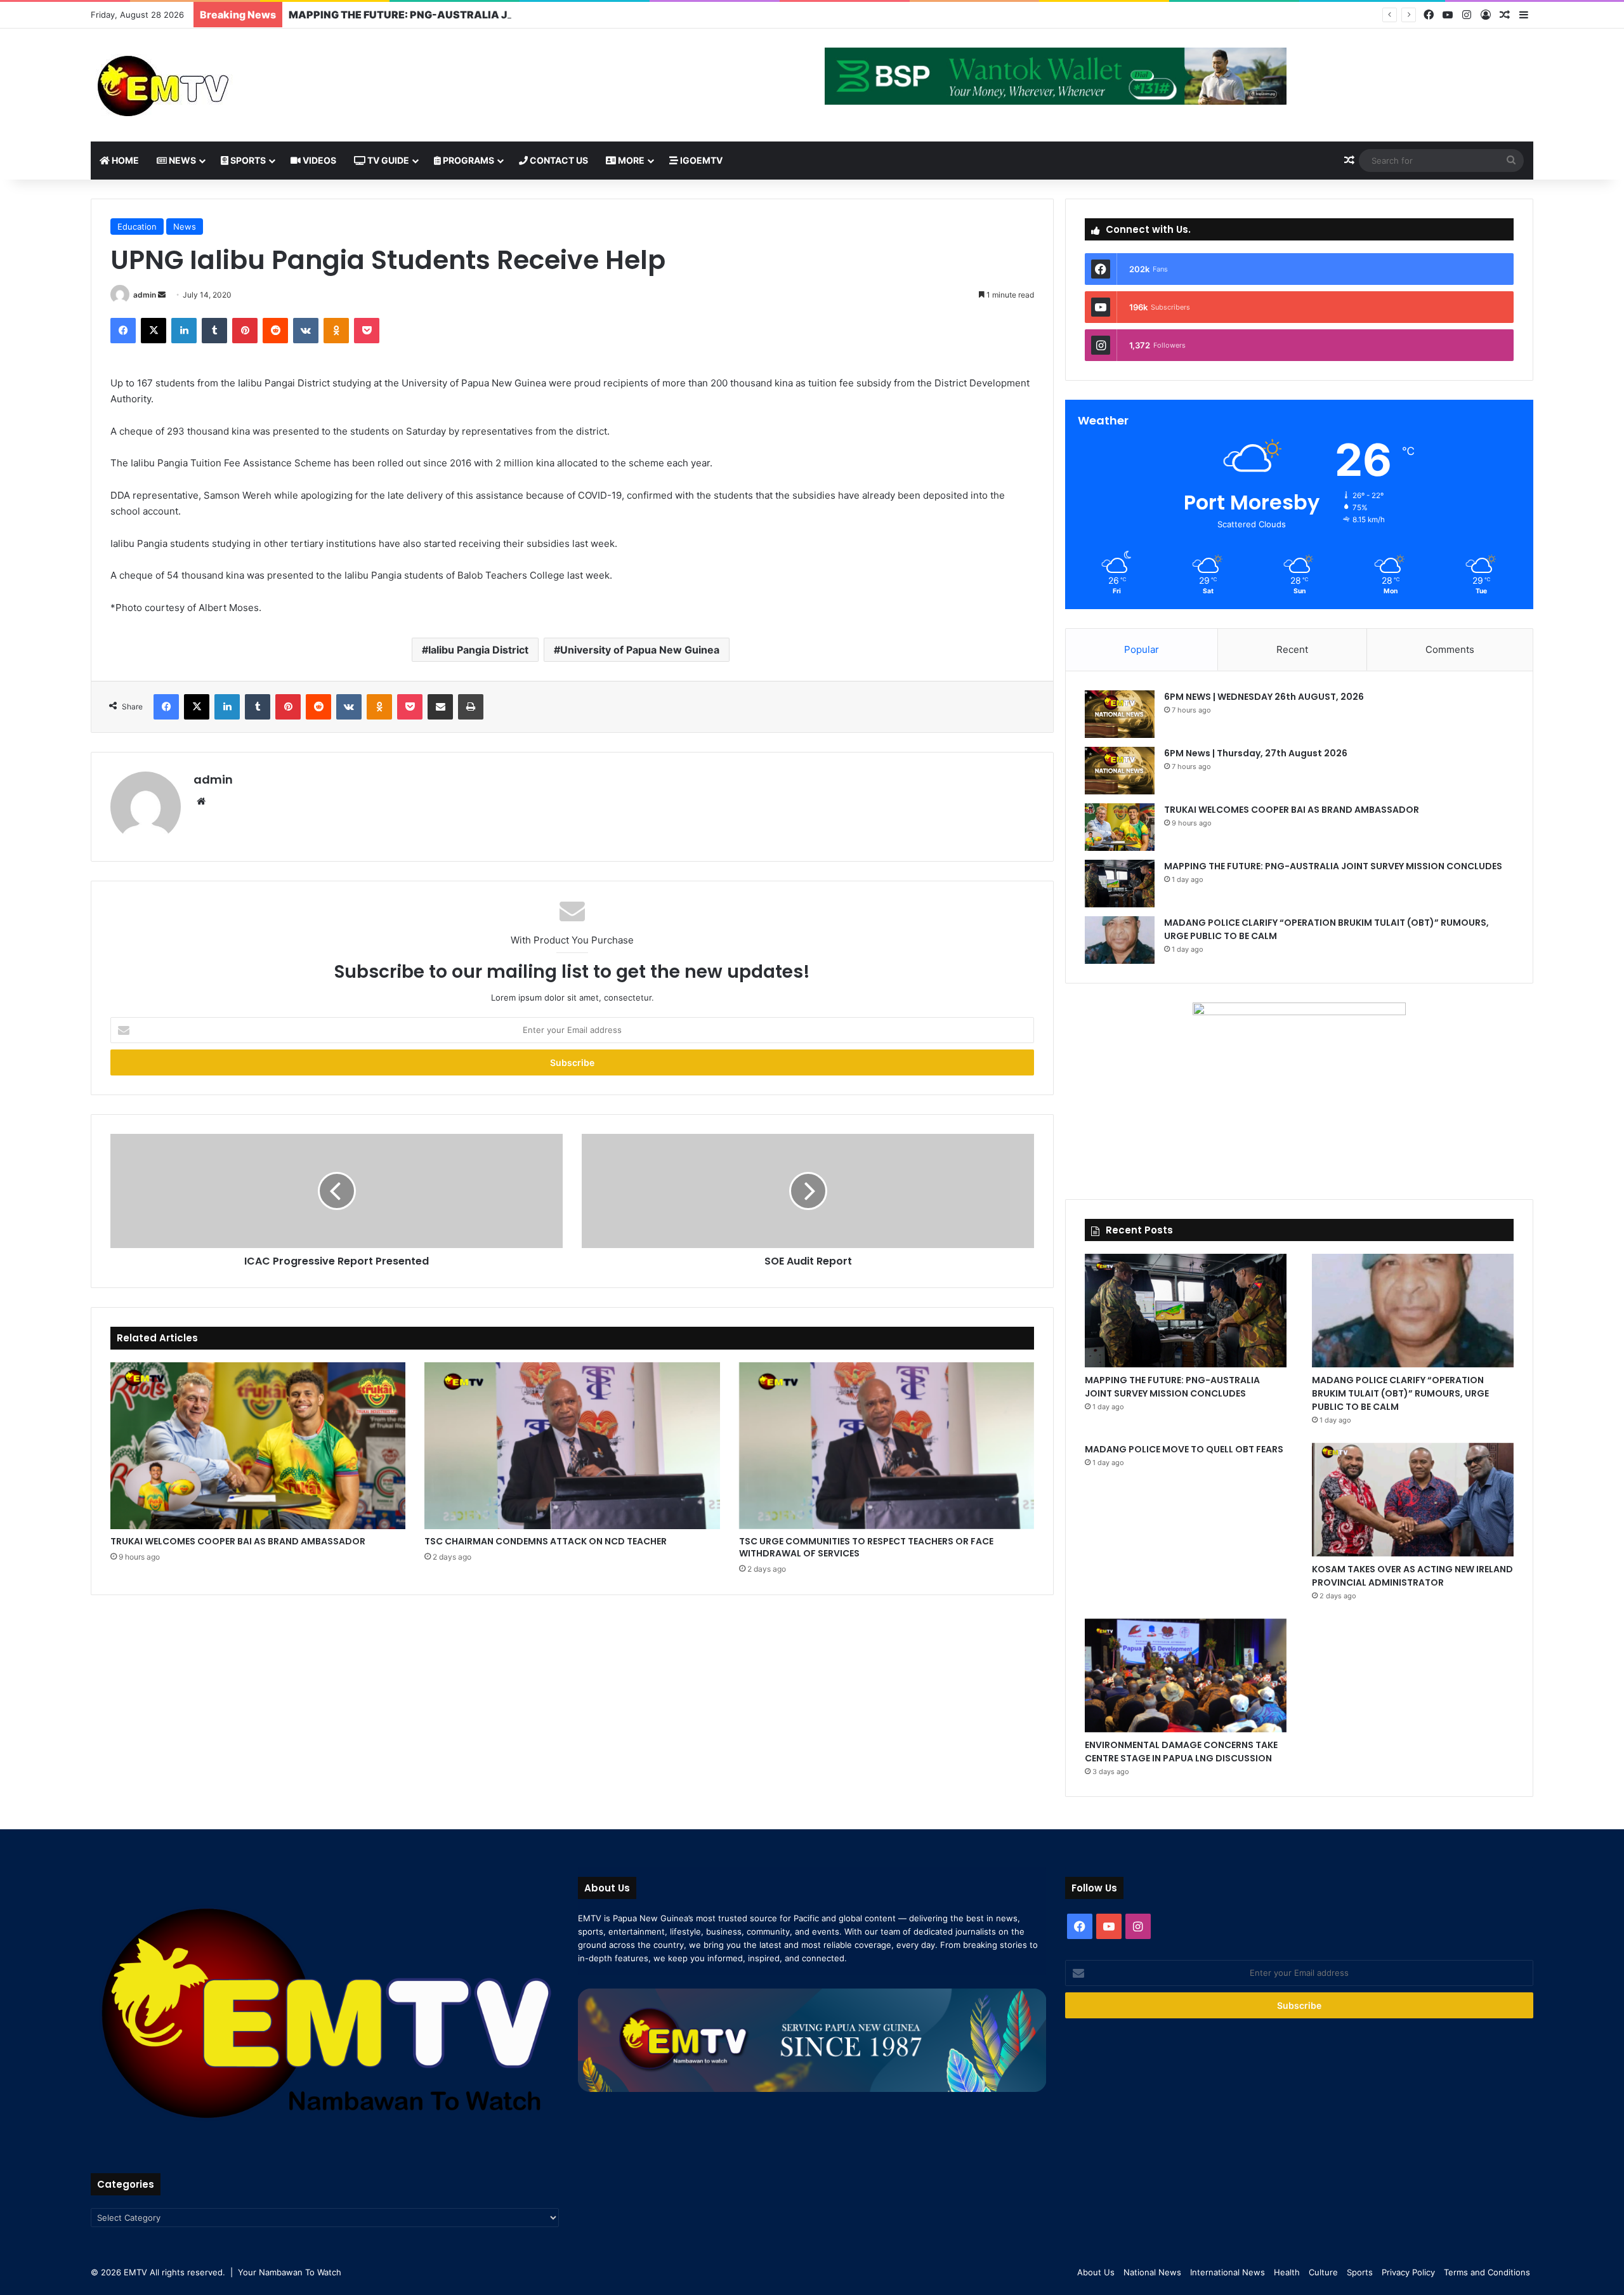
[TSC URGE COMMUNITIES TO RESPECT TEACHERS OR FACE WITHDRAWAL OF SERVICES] (887, 1445)
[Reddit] (275, 331)
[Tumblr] (214, 331)
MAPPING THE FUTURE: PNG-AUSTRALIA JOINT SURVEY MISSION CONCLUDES (491, 15)
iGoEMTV (700, 160)
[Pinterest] (245, 331)
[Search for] (1511, 161)
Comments (1450, 649)
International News (1228, 2272)
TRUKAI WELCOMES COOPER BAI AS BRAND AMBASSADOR (238, 1541)
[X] (154, 331)
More (630, 160)
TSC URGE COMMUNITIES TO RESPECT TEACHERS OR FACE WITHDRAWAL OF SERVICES (866, 1547)
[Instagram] (1467, 15)
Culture (1323, 2272)
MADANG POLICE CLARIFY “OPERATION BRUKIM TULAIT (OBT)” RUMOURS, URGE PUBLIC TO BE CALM (1400, 1393)
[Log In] (1486, 15)
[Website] (201, 801)
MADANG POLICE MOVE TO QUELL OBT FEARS (1184, 1449)
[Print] (471, 707)
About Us (1096, 2272)
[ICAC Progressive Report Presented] (337, 1191)
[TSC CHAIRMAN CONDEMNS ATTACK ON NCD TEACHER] (572, 1445)
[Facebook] (1429, 15)
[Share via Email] (440, 707)
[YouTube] (1448, 15)
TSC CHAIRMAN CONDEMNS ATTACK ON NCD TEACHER (546, 1541)
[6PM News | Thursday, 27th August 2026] (1120, 771)
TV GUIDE (387, 160)
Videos (318, 160)
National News (1152, 2272)
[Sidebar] (1524, 15)
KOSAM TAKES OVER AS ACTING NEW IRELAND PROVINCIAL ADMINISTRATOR (1412, 1576)
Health (1287, 2272)
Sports (247, 160)
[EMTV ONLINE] (205, 85)
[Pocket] (367, 331)
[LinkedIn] (184, 331)
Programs (468, 160)
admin (145, 295)
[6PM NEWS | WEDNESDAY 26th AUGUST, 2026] (1120, 714)
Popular (1142, 649)
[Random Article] (1505, 15)
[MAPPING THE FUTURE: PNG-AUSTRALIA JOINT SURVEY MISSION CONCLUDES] (1120, 884)
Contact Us (558, 160)
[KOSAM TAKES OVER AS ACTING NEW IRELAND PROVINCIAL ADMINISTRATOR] (1413, 1500)
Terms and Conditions (1487, 2272)
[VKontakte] (306, 331)
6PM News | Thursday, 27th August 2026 (1256, 753)
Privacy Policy (1408, 2272)
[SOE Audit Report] (808, 1191)
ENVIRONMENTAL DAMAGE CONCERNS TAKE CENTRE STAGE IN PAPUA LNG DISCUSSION (1181, 1752)
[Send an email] (162, 295)
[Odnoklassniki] (336, 331)
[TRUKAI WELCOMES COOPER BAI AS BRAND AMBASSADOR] (258, 1445)
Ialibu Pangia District (478, 650)
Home (124, 160)
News (181, 160)
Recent (1292, 649)
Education (137, 227)
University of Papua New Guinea (640, 650)
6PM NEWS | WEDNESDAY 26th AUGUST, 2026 (1264, 697)
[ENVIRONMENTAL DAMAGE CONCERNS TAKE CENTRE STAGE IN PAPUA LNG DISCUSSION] (1186, 1675)
